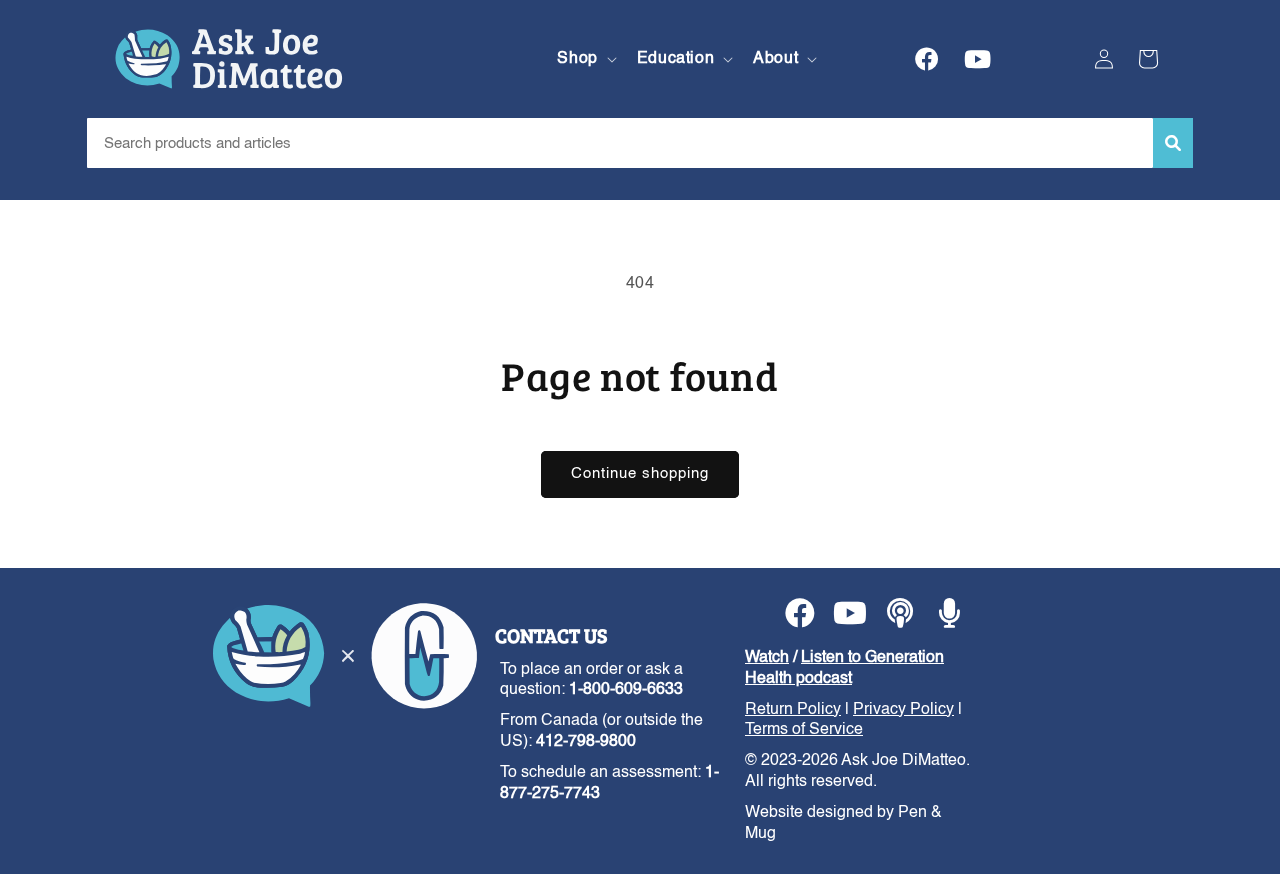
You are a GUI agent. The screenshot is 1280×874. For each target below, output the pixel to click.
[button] (584, 59)
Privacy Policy (903, 710)
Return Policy (793, 710)
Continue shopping (640, 473)
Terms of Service (804, 730)
